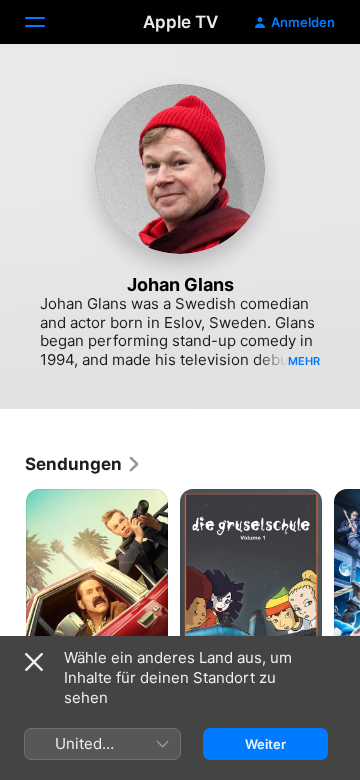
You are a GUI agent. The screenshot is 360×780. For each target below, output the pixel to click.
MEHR (304, 361)
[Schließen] (34, 662)
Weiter (265, 744)
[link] (83, 464)
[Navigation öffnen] (47, 22)
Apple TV (180, 22)
